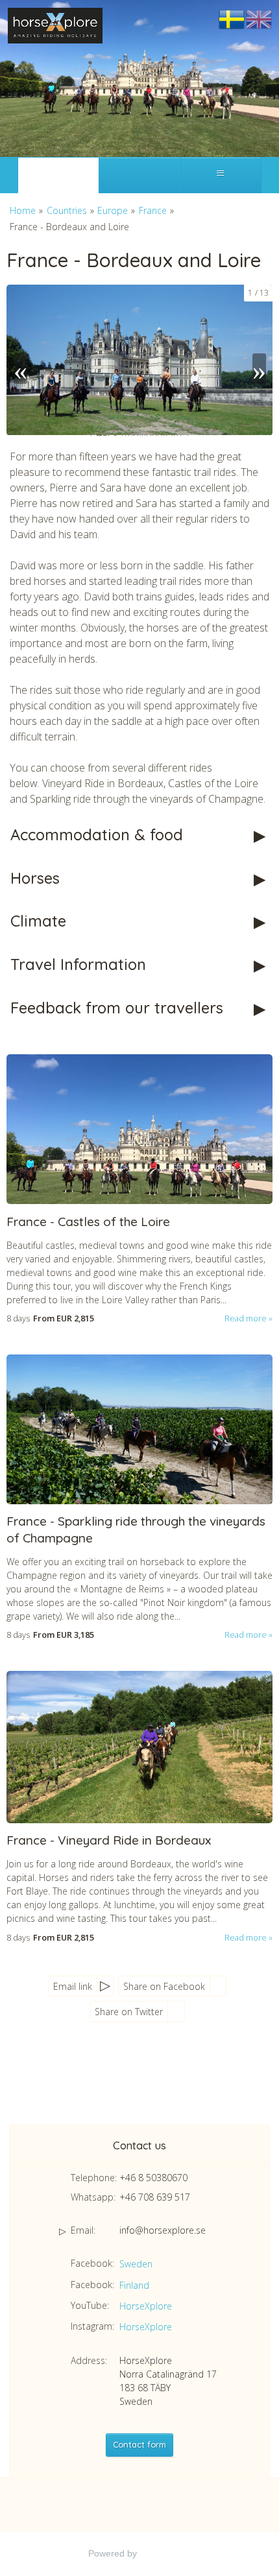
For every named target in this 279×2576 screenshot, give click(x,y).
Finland (134, 2285)
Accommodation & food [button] (97, 834)
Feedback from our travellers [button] (117, 1008)
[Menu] (221, 175)
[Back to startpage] (55, 26)
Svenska (232, 20)
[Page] (58, 175)
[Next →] (259, 360)
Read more (246, 1318)
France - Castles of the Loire (88, 1222)
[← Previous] (20, 360)
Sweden (136, 2264)
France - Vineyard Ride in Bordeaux (109, 1840)
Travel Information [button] (78, 964)
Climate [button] (38, 921)
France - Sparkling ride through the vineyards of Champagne (136, 1530)
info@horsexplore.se (163, 2230)
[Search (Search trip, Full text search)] (139, 175)
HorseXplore (146, 2306)
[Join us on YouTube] (133, 2082)
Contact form (139, 2444)
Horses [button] (35, 878)
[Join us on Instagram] (159, 2082)
